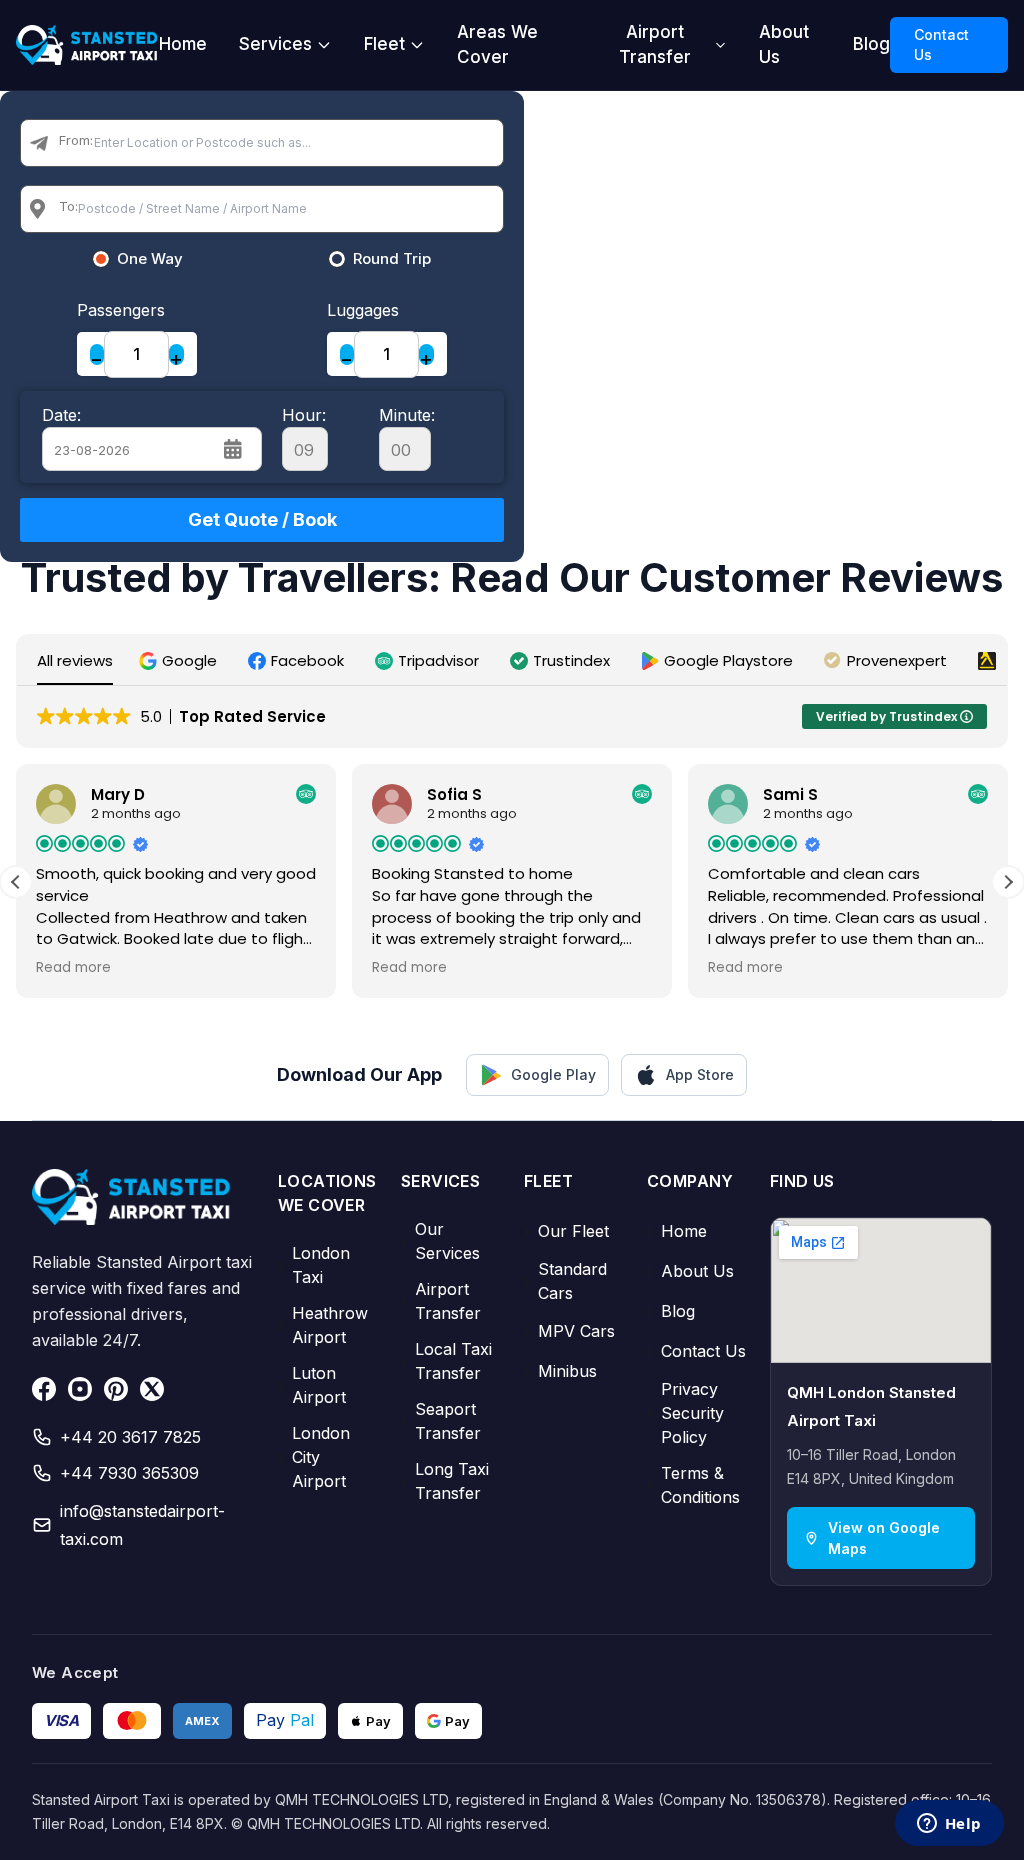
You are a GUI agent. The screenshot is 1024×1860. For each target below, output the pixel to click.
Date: (61, 415)
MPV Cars (569, 1331)
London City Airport (314, 1457)
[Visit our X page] (152, 1389)
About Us (784, 45)
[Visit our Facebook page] (44, 1389)
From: (76, 140)
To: (68, 206)
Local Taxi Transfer (446, 1361)
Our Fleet (566, 1231)
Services (275, 44)
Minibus (560, 1371)
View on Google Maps (884, 1538)
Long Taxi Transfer (445, 1481)
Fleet (384, 44)
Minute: (407, 415)
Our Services (440, 1241)
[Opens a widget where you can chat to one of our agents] (949, 1825)
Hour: (304, 415)
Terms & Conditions (693, 1485)
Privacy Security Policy (685, 1413)
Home (183, 44)
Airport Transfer (655, 45)
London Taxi (314, 1265)
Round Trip (392, 259)
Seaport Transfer (441, 1421)
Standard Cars (565, 1281)
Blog (871, 44)
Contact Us (941, 44)
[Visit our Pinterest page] (116, 1389)
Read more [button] (73, 968)
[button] (180, 660)
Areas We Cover (497, 45)
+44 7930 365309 (129, 1473)
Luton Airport (312, 1385)
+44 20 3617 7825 (130, 1437)
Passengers (121, 310)
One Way (150, 259)
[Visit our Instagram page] (80, 1389)
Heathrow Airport (323, 1325)
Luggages (363, 310)
